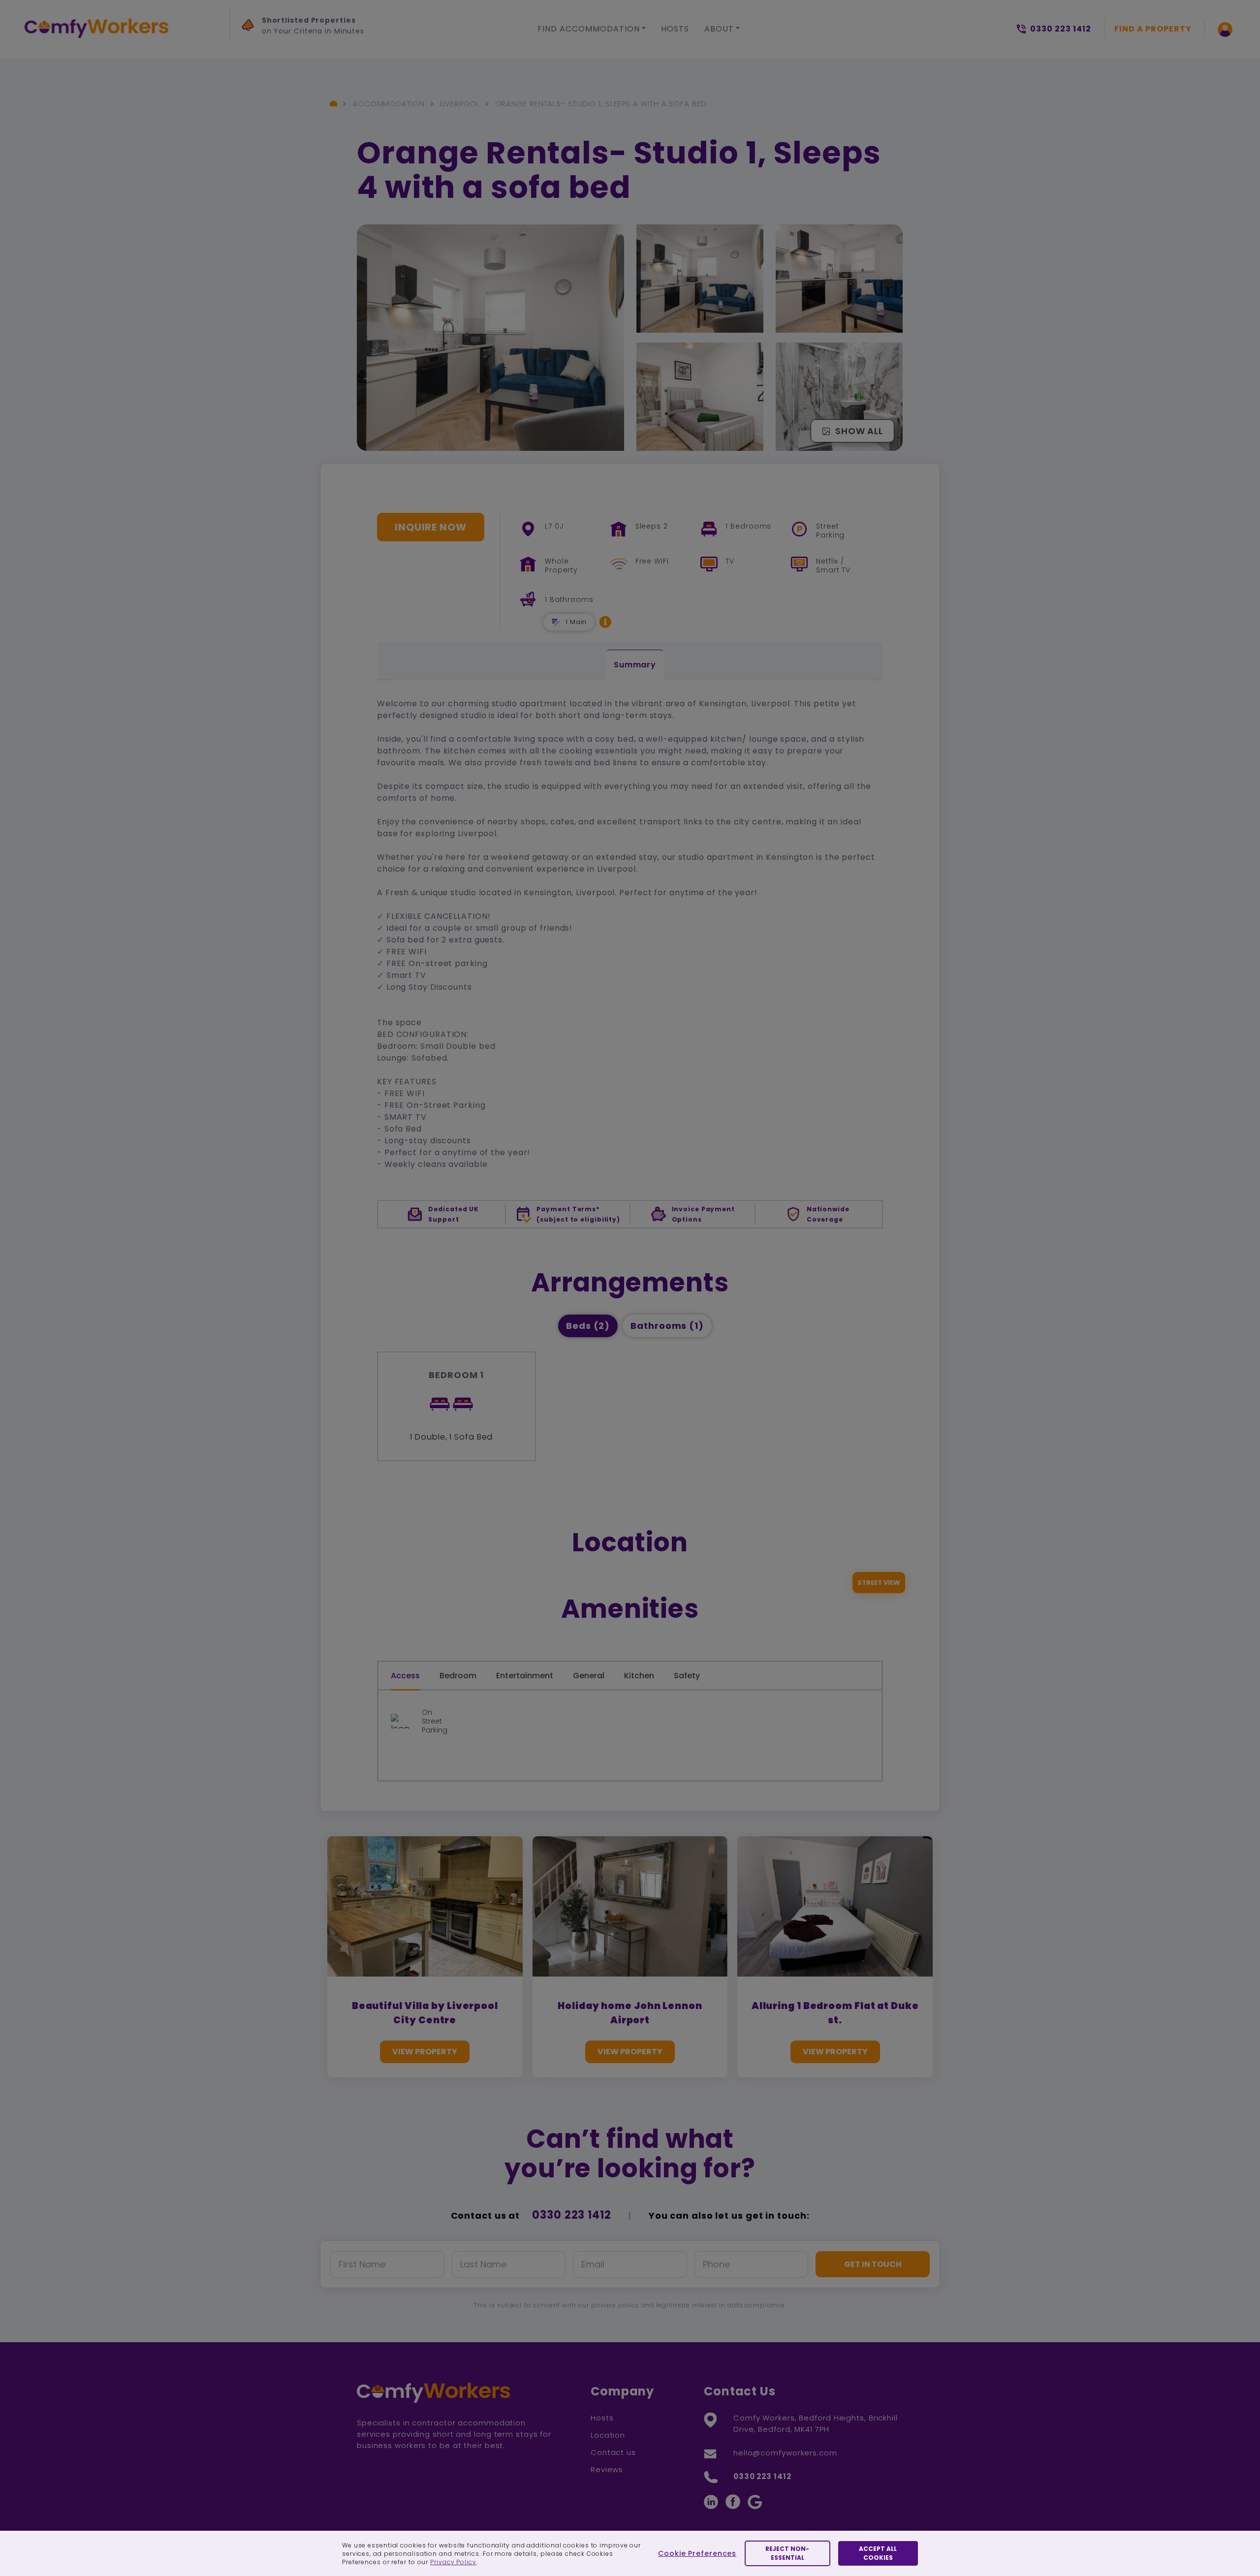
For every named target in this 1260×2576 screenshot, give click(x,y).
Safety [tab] (687, 1676)
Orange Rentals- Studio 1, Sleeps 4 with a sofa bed (601, 104)
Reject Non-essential (787, 2553)
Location (608, 2435)
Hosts (675, 29)
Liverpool (460, 104)
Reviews (607, 2469)
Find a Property (1153, 29)
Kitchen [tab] (639, 1676)
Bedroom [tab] (458, 1676)
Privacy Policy (453, 2562)
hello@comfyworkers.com (785, 2453)
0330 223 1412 (572, 2215)
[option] (333, 28)
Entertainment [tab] (525, 1676)
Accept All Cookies (878, 2553)
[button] (605, 622)
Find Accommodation (589, 29)
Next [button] (251, 50)
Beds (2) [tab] (588, 1326)
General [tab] (589, 1676)
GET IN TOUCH (873, 2264)
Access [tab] (405, 1676)
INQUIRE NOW (431, 527)
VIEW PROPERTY (425, 2052)
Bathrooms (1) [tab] (667, 1326)
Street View (879, 1583)
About (719, 29)
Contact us (613, 2452)
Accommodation (389, 104)
